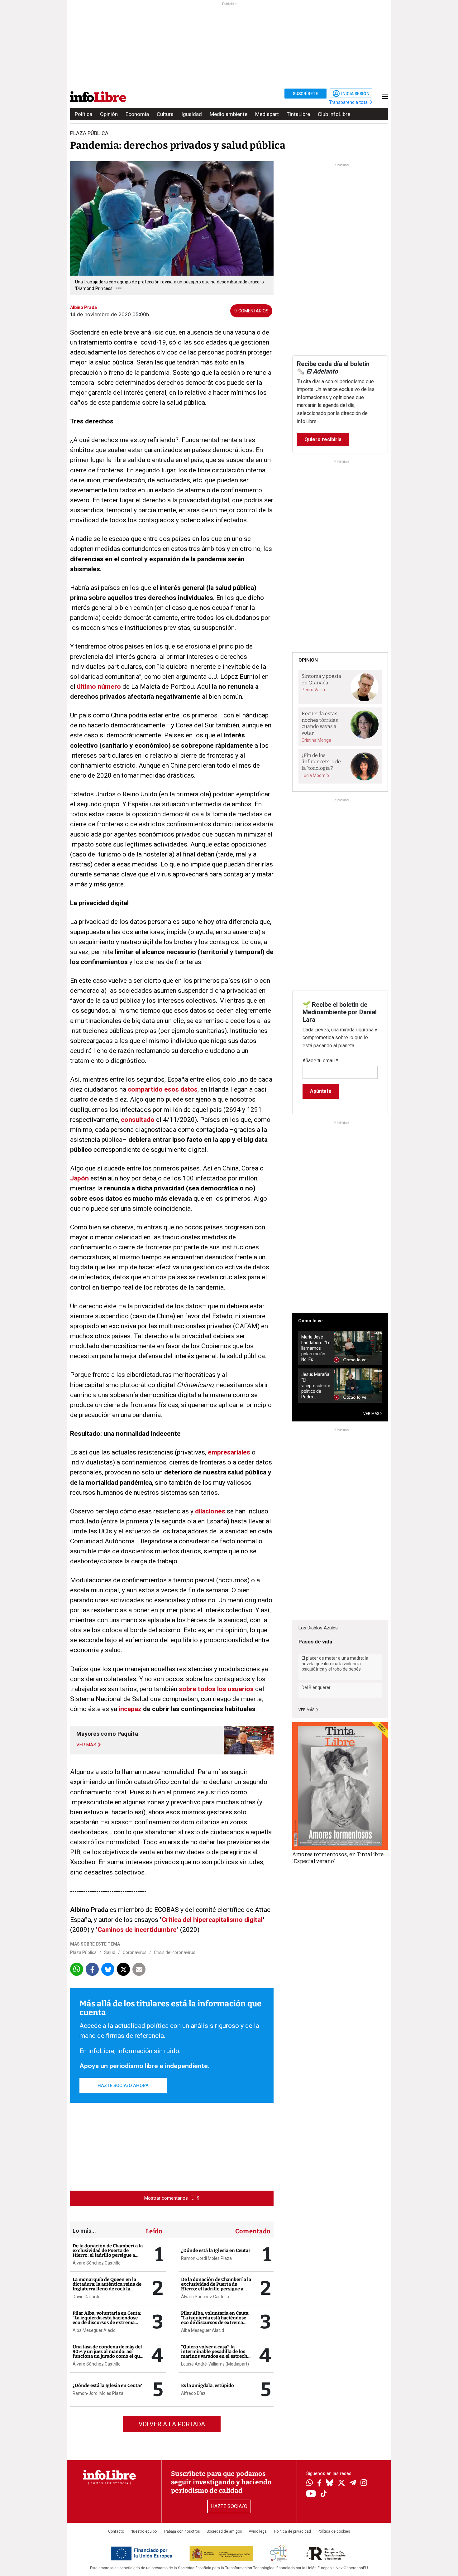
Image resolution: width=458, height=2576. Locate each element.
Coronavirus (135, 1952)
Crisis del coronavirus (175, 1952)
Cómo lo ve (310, 1321)
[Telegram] (353, 2483)
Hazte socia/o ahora (123, 2086)
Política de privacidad (293, 2531)
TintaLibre (298, 114)
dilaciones (210, 1511)
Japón (79, 1178)
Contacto (116, 2531)
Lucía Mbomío (315, 775)
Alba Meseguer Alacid (94, 2330)
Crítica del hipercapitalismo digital (212, 1920)
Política (83, 114)
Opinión (109, 114)
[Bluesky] (330, 2483)
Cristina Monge (316, 740)
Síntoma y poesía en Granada (321, 679)
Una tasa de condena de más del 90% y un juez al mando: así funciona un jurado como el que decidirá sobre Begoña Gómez (107, 2354)
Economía (137, 114)
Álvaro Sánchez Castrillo (97, 2263)
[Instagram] (364, 2483)
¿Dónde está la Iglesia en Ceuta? (107, 2385)
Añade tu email (320, 1061)
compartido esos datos (163, 1089)
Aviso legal (258, 2531)
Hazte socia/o (229, 2506)
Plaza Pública (83, 1952)
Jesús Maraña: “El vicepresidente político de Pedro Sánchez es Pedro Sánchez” (316, 1386)
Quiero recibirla (323, 439)
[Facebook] (319, 2484)
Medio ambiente (229, 114)
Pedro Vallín (313, 690)
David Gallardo (87, 2297)
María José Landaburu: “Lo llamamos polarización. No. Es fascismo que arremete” (316, 1348)
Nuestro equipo (144, 2531)
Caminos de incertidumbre (137, 1930)
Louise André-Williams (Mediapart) (215, 2364)
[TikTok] (324, 2494)
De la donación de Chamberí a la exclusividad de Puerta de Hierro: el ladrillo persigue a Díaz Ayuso (108, 2253)
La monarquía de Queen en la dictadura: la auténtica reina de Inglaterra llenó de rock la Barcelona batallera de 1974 (107, 2287)
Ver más (307, 1710)
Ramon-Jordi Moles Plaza (98, 2393)
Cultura (165, 114)
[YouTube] (311, 2494)
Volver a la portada (172, 2424)
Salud (110, 1952)
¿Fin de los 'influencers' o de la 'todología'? (321, 762)
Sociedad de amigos (224, 2531)
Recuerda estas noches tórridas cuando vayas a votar (320, 723)
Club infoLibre (334, 114)
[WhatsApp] (310, 2483)
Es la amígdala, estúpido (208, 2385)
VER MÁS (372, 1414)
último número (99, 687)
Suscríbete (305, 94)
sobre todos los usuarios (216, 1689)
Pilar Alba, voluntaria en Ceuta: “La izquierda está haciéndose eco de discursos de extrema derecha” (107, 2320)
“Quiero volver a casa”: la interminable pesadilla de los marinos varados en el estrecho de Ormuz (215, 2354)
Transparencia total (349, 102)
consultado (138, 1120)
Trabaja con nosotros (182, 2531)
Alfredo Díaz (193, 2393)
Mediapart (267, 114)
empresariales (229, 1452)
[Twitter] (341, 2483)
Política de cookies (334, 2531)
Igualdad (192, 114)
